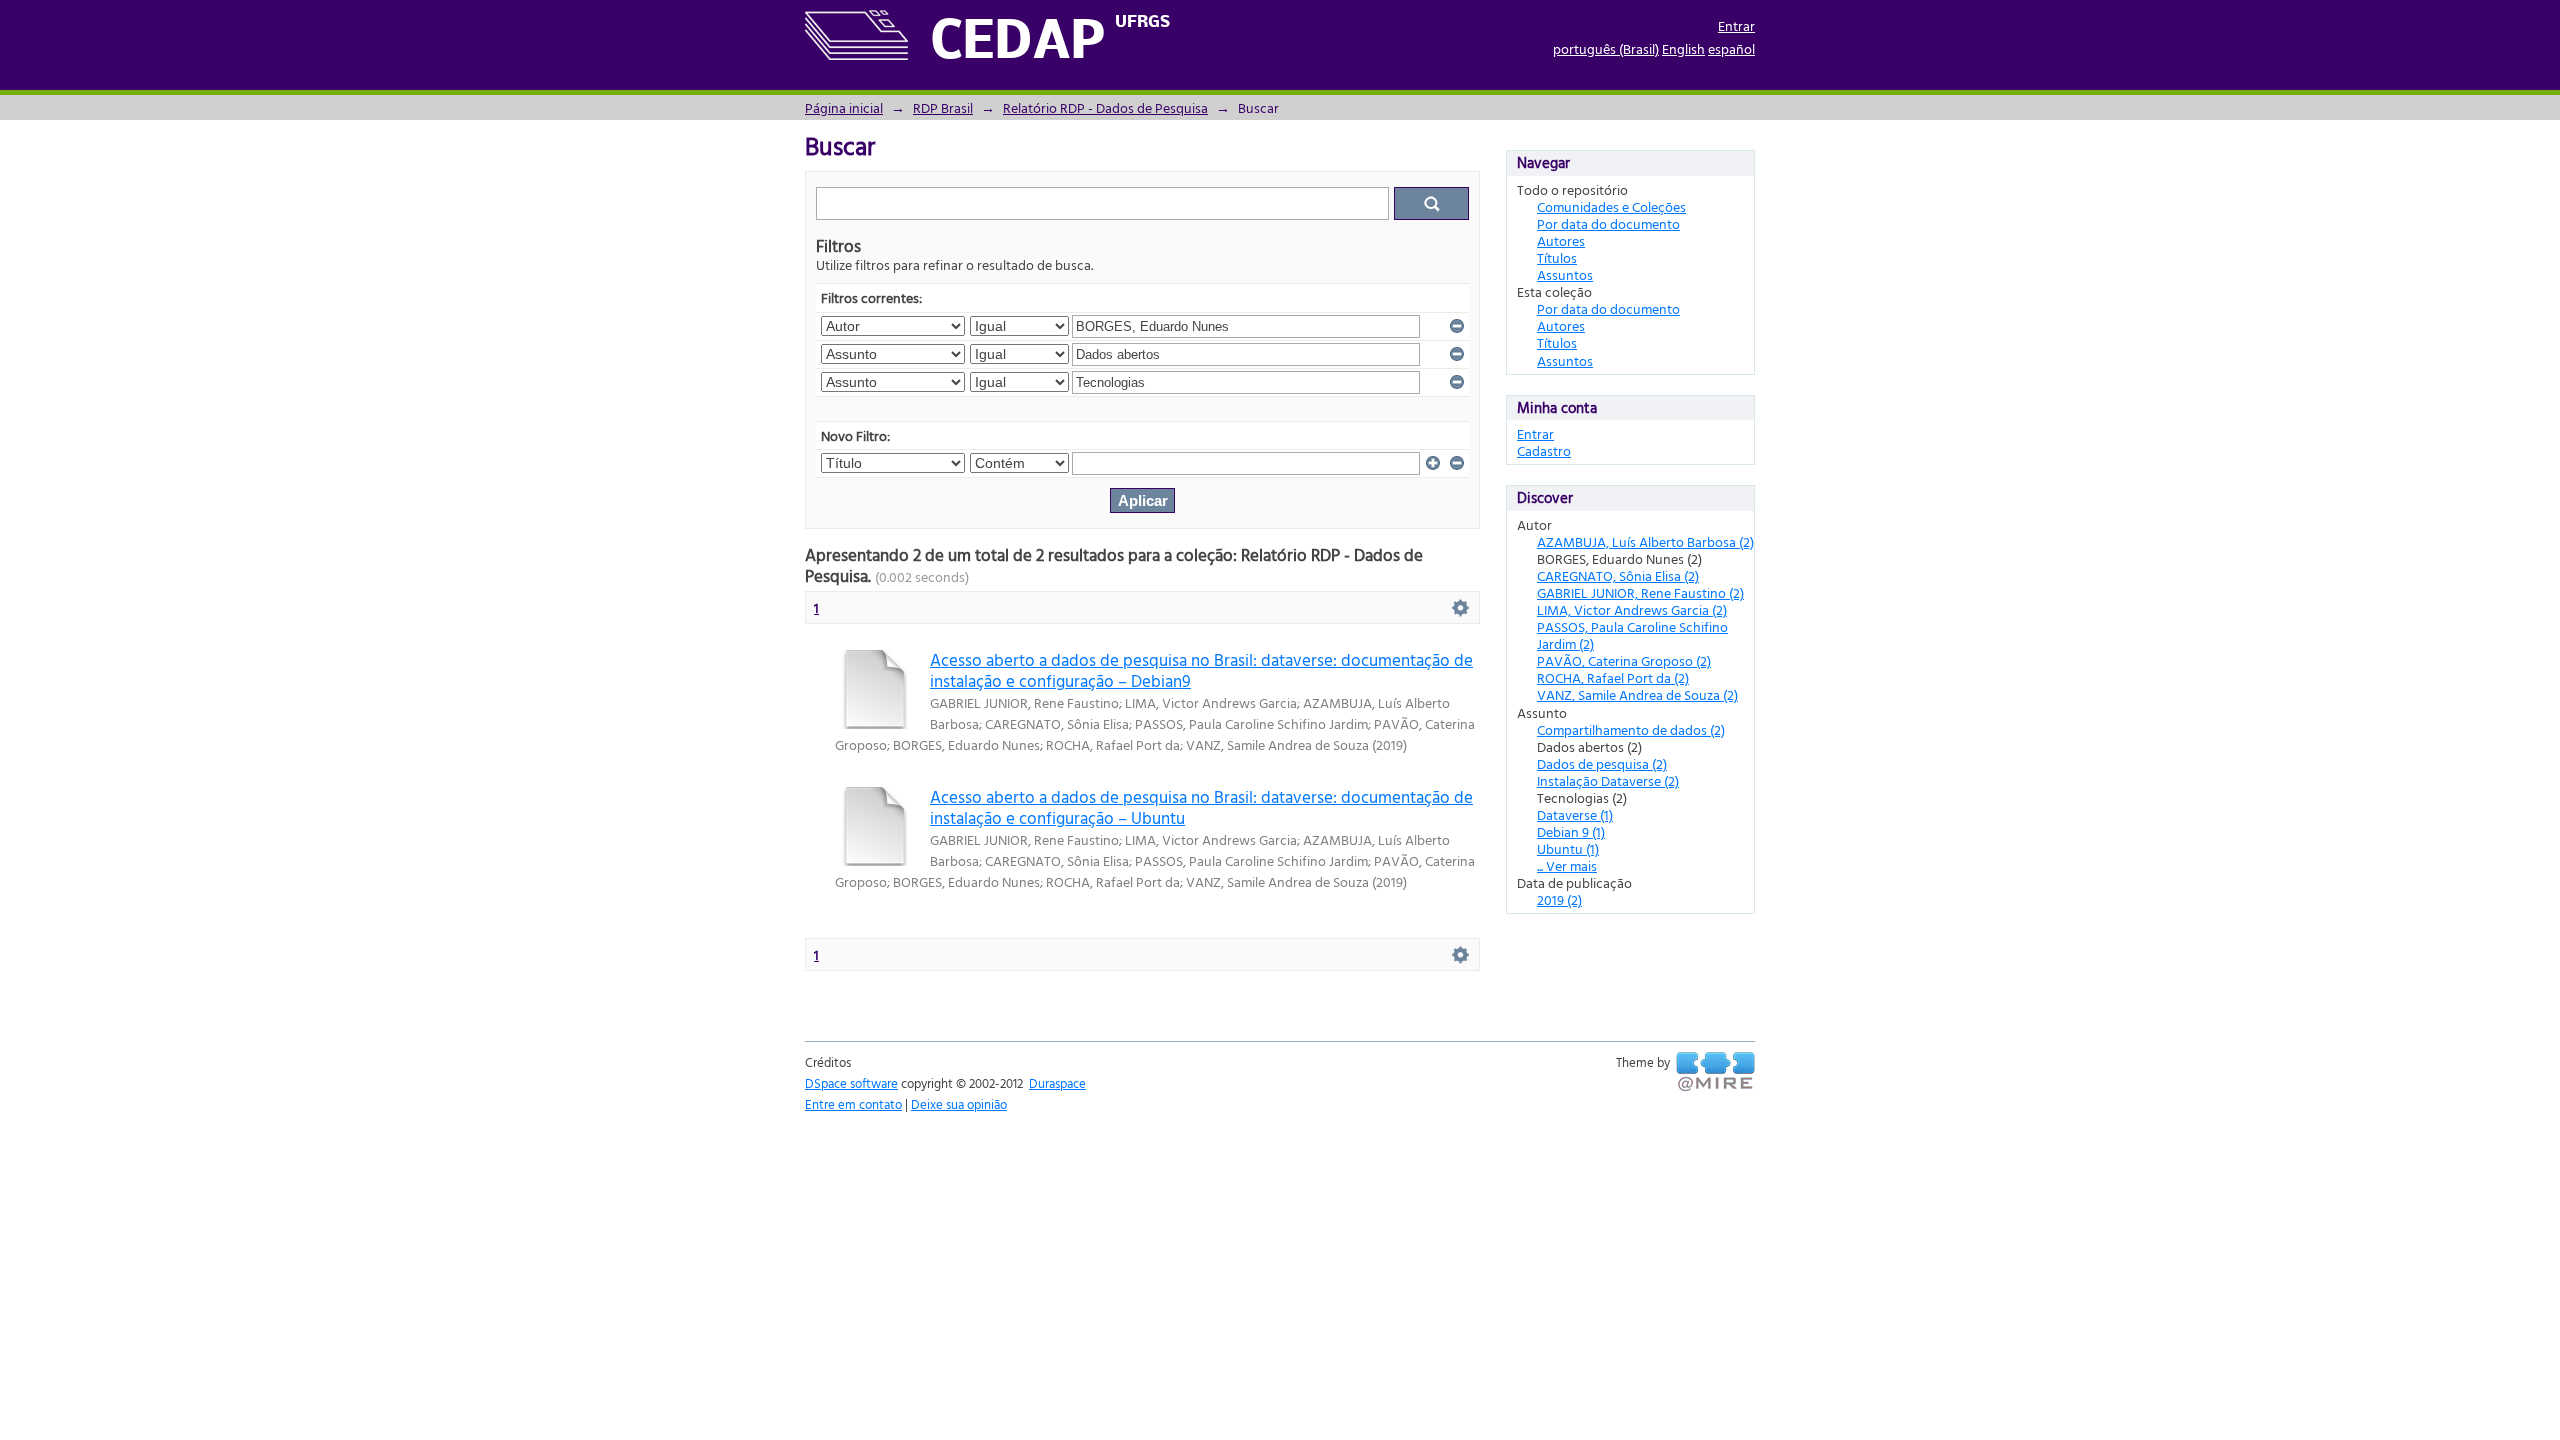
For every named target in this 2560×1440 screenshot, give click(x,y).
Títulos (1557, 257)
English (1683, 48)
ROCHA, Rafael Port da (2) (1613, 677)
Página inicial (844, 107)
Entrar (1736, 25)
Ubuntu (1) (1568, 848)
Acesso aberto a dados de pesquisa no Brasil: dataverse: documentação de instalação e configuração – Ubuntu (1201, 807)
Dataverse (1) (1575, 814)
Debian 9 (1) (1571, 831)
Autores (1561, 240)
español (1731, 48)
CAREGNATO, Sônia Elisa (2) (1618, 575)
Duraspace (1057, 1083)
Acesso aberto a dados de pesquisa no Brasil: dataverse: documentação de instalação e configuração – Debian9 (1201, 670)
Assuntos (1565, 274)
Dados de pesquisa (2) (1602, 763)
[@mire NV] (1715, 1072)
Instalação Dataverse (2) (1608, 780)
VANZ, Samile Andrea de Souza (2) (1637, 694)
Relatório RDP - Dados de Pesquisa (1105, 107)
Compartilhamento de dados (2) (1631, 729)
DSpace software (851, 1083)
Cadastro (1544, 450)
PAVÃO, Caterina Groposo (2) (1624, 660)
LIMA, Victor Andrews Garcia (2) (1632, 609)
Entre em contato (853, 1104)
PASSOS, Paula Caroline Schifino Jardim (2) (1632, 635)
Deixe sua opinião (959, 1104)
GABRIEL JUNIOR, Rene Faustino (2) (1640, 592)
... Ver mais (1567, 865)
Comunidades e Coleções (1611, 206)
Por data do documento (1608, 223)
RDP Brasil (943, 107)
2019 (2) (1559, 899)
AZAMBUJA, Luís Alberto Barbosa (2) (1645, 541)
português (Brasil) (1606, 48)
